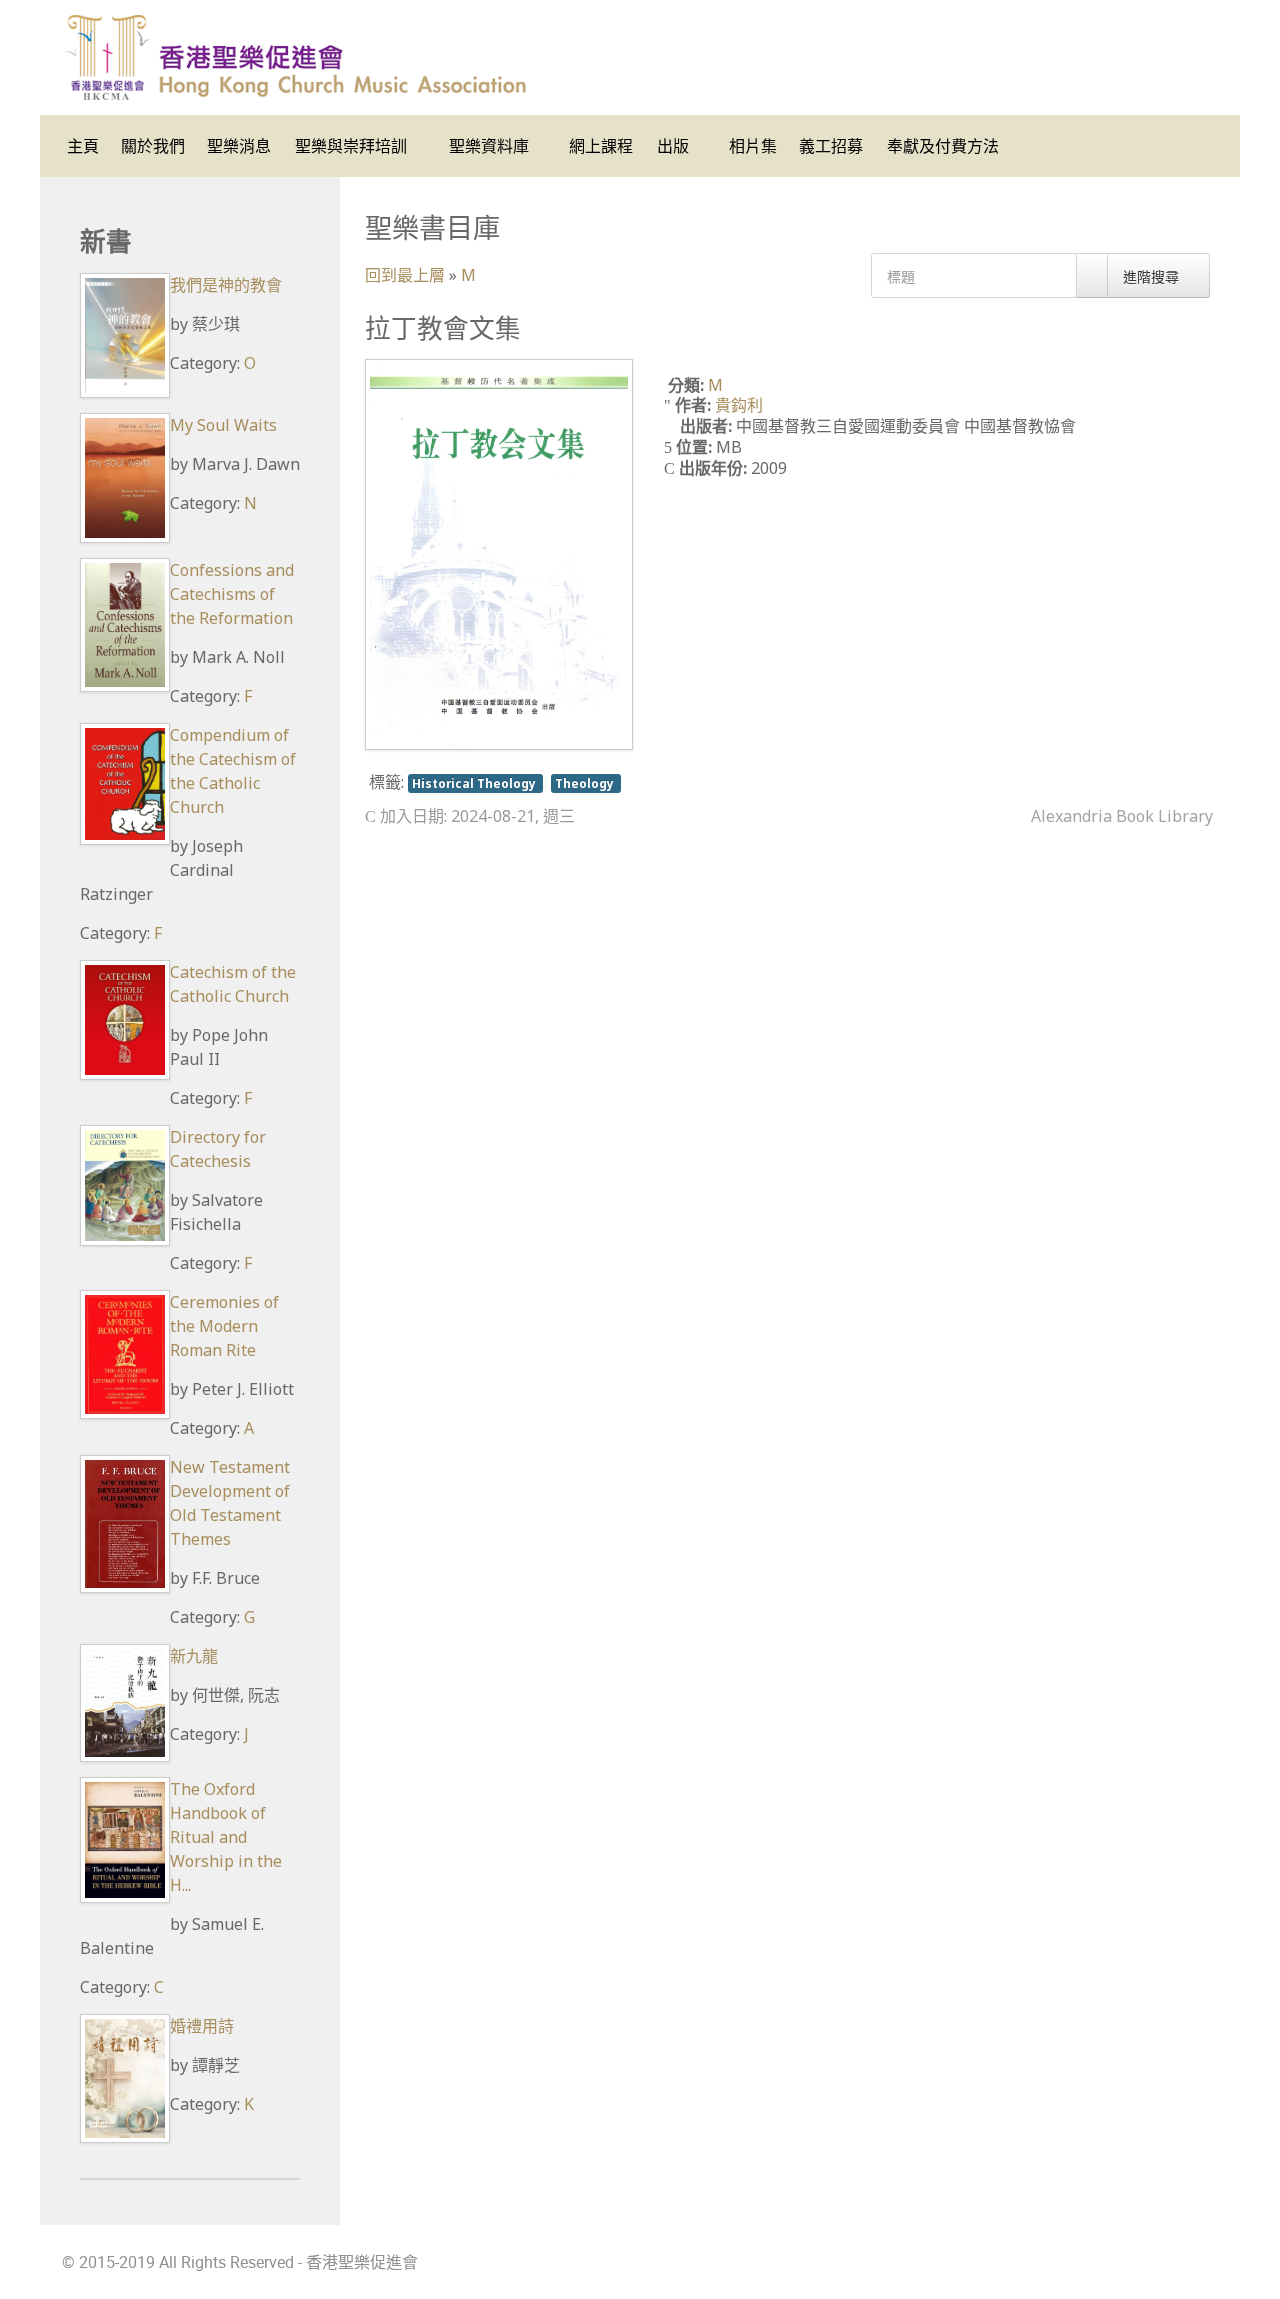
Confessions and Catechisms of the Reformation (232, 594)
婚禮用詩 (202, 2026)
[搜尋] (1092, 275)
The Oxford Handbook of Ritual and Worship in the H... (226, 1837)
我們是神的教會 (226, 285)
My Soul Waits (223, 425)
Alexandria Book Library (1122, 816)
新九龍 (194, 1656)
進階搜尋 (1153, 276)
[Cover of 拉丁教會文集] (499, 553)
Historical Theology (475, 783)
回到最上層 (405, 275)
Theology (586, 783)
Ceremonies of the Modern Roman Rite (224, 1326)
